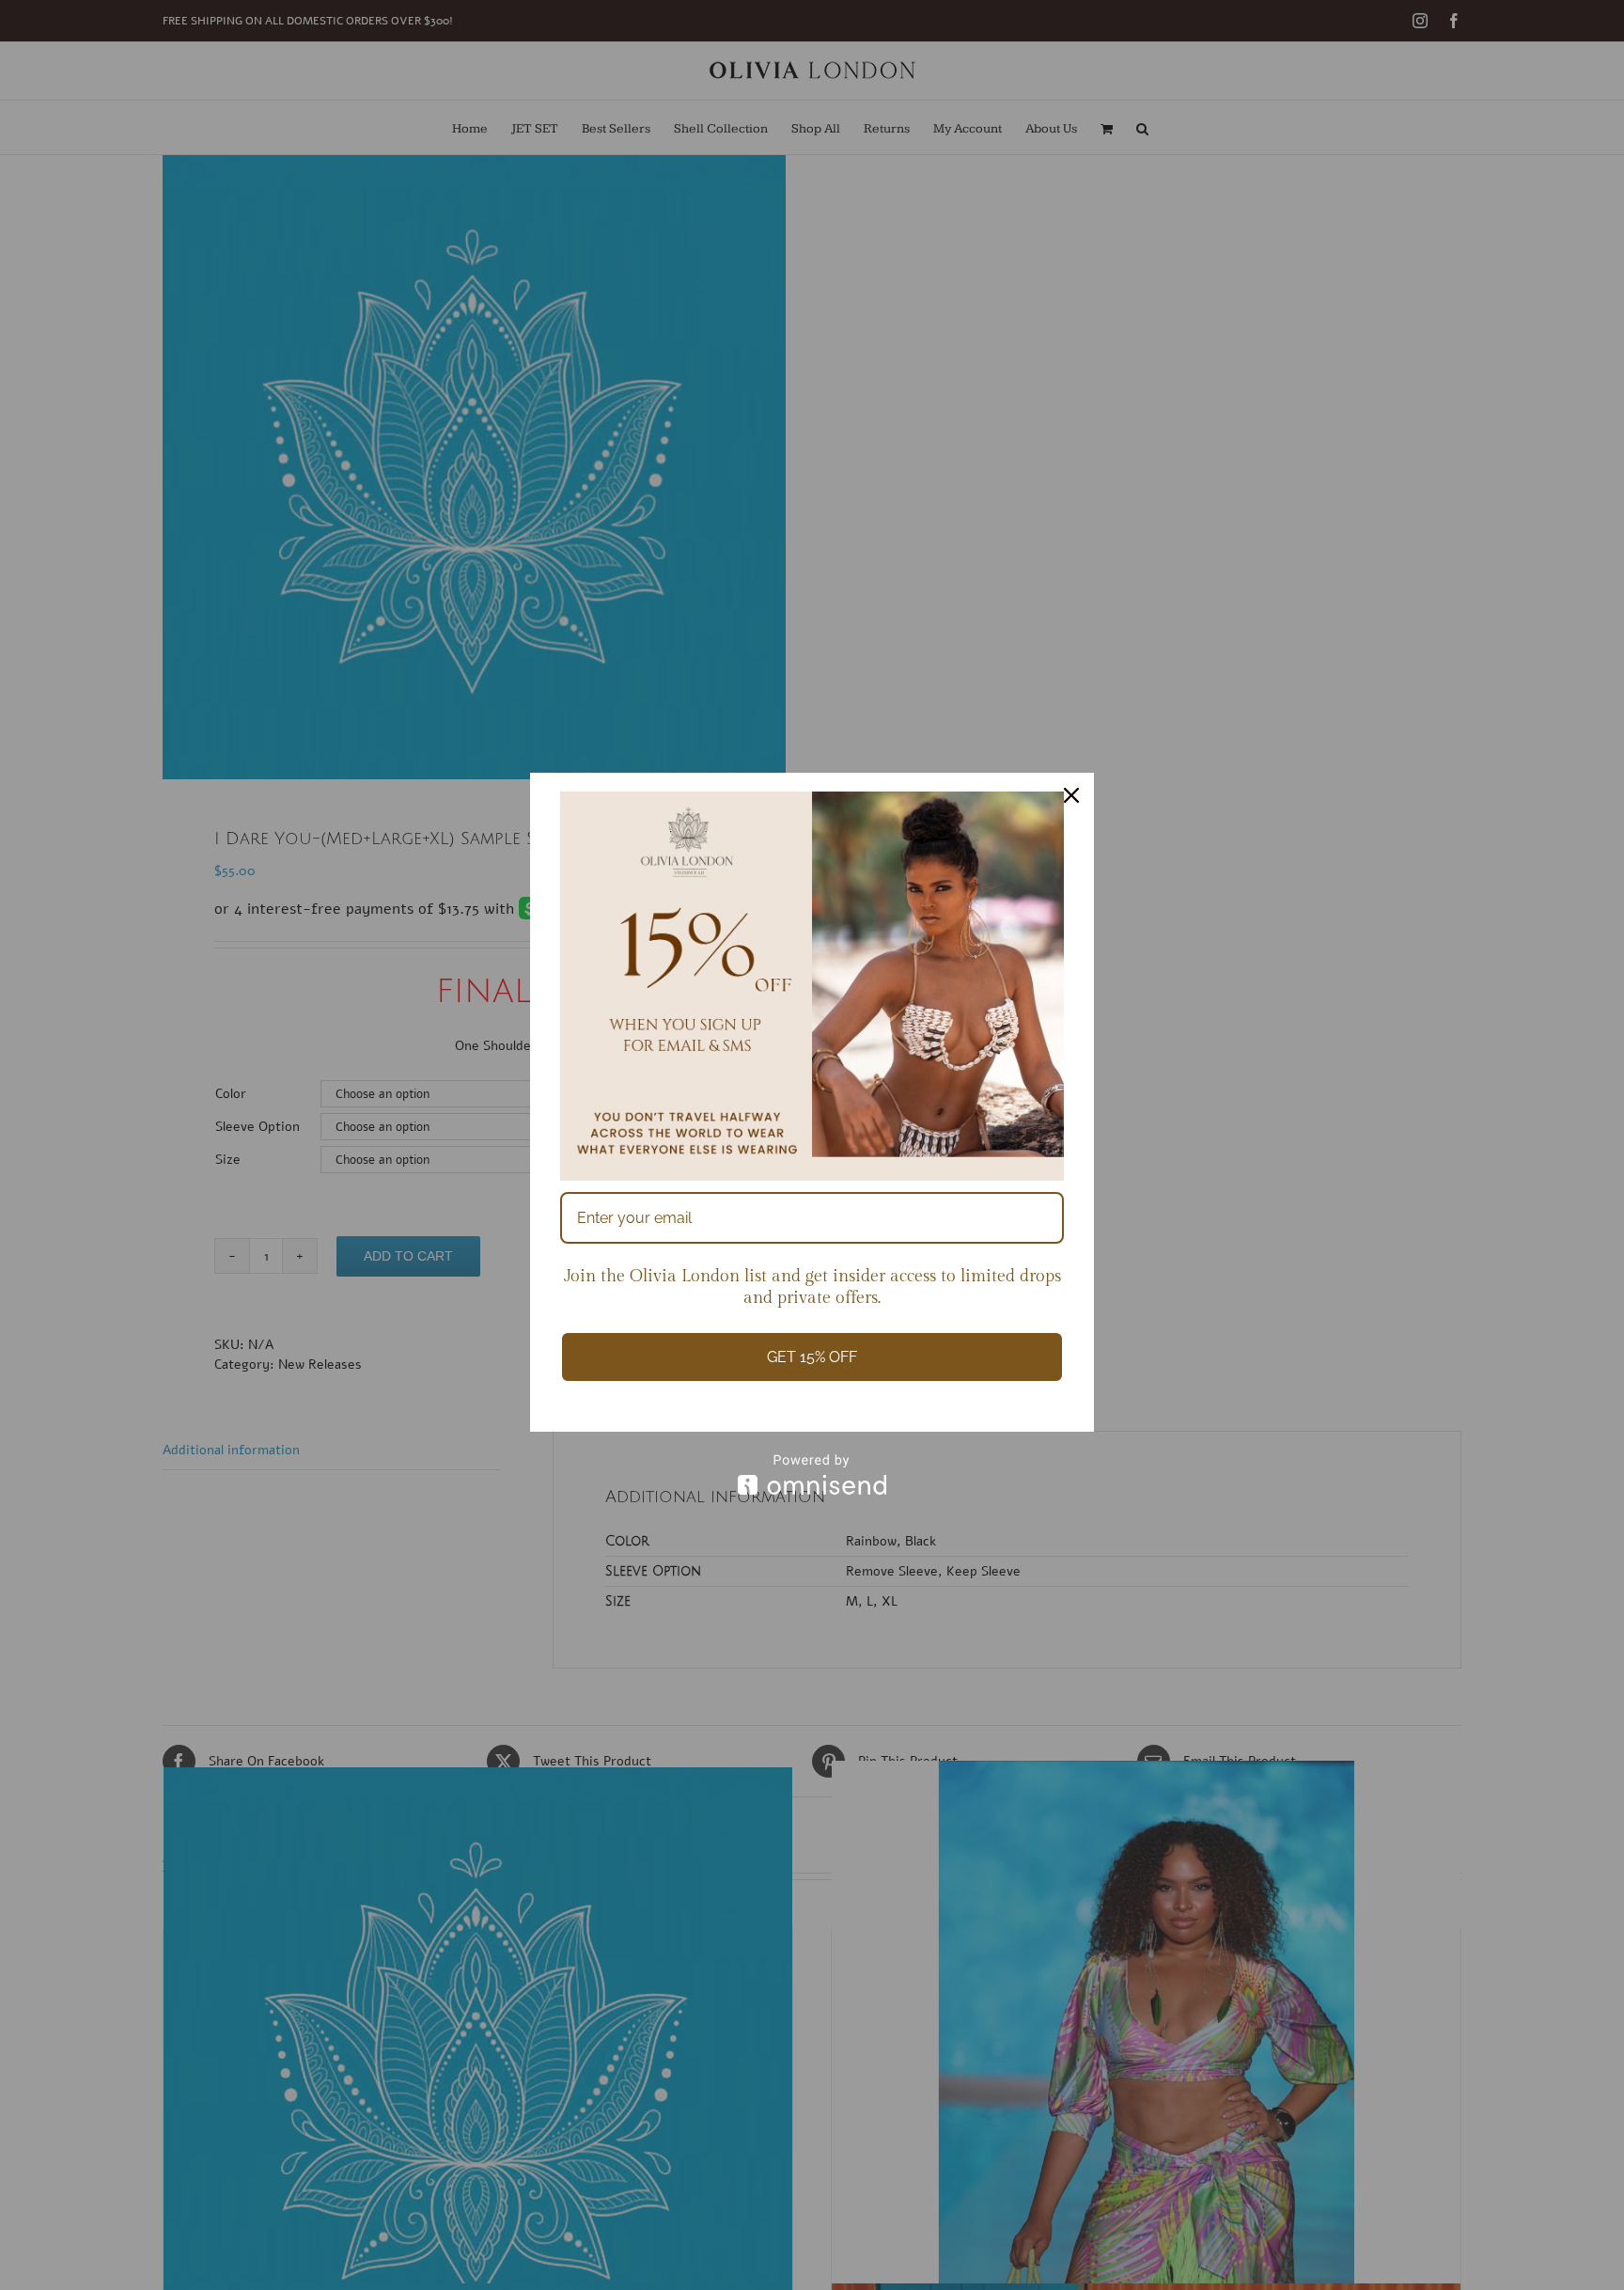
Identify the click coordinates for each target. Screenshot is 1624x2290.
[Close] (1071, 795)
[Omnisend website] (812, 1474)
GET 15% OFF (812, 1357)
